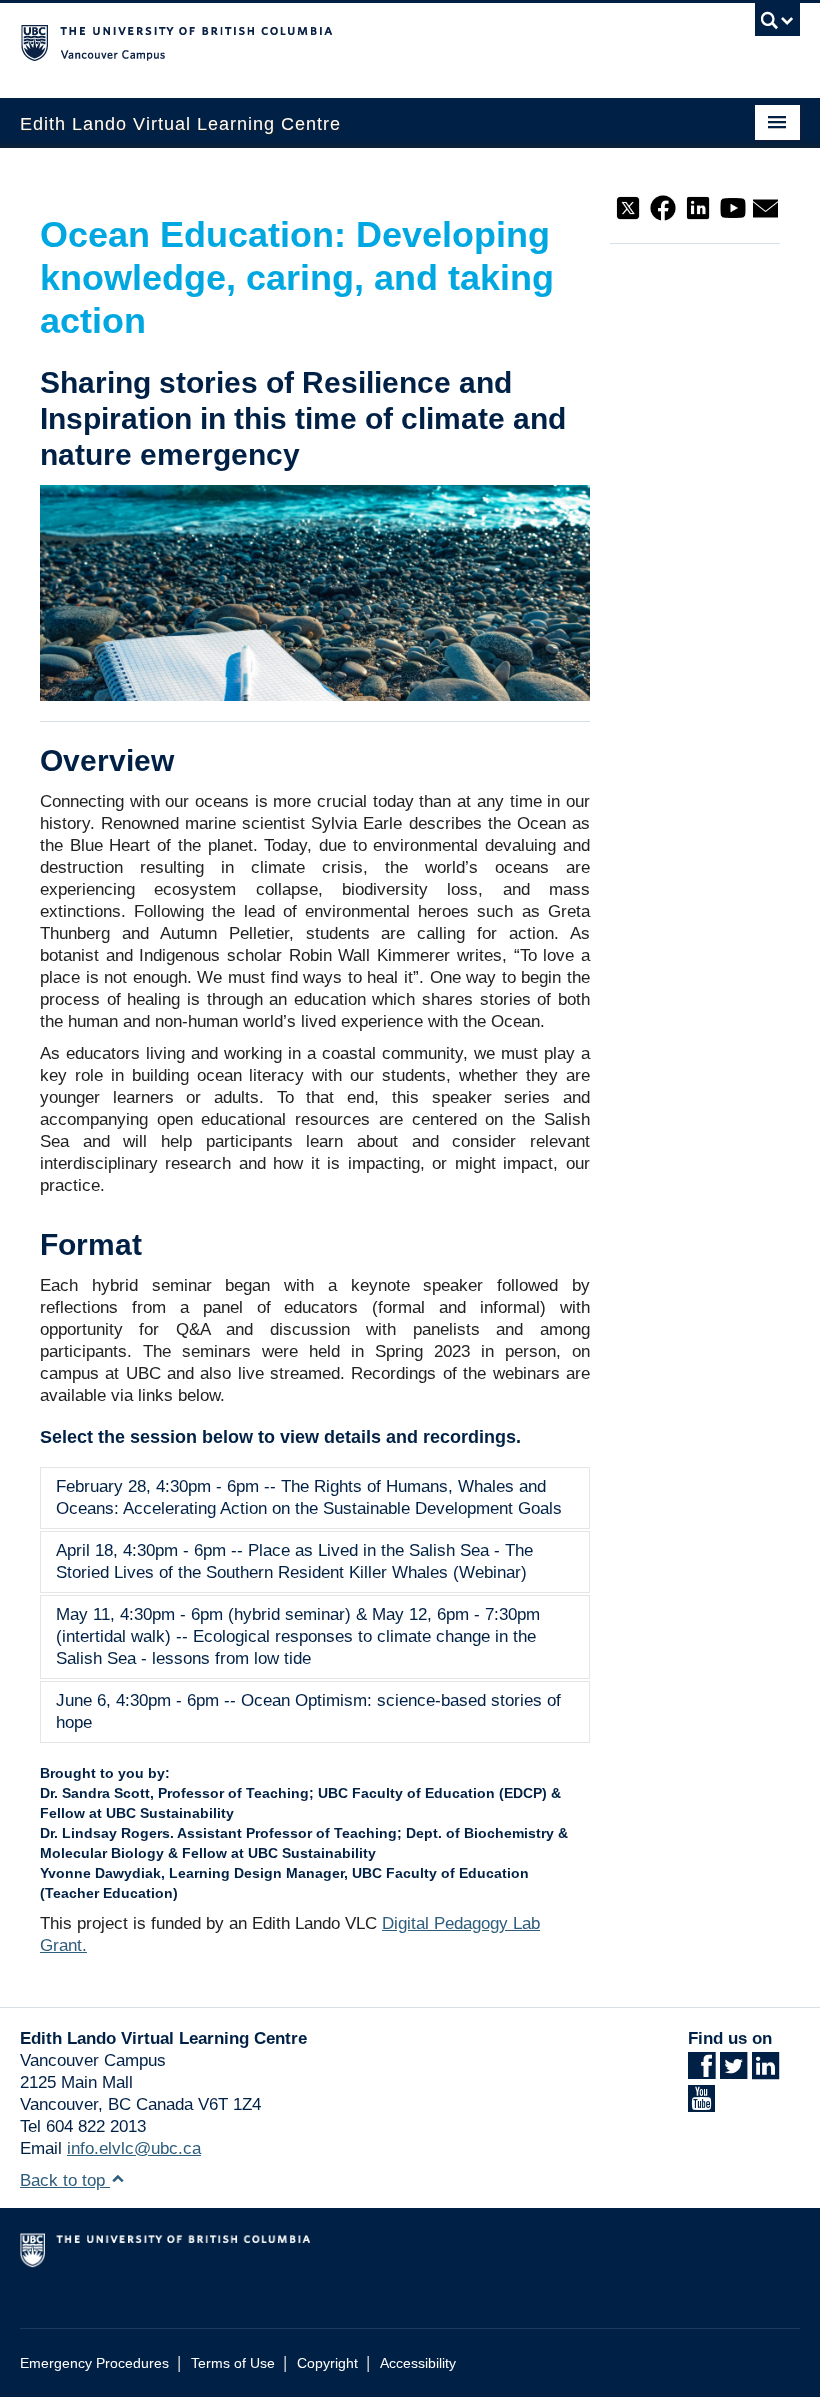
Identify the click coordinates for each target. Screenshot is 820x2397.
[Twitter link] (733, 2071)
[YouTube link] (701, 2104)
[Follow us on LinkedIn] (698, 206)
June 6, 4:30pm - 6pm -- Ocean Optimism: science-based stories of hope (308, 1711)
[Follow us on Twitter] (628, 206)
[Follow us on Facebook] (663, 206)
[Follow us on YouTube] (733, 206)
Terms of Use (233, 2363)
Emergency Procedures (94, 2363)
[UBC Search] (777, 25)
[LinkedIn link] (765, 2071)
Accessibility (418, 2363)
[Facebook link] (701, 2071)
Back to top (65, 2180)
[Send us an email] (765, 206)
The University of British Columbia (351, 41)
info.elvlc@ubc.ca (134, 2148)
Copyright (327, 2363)
